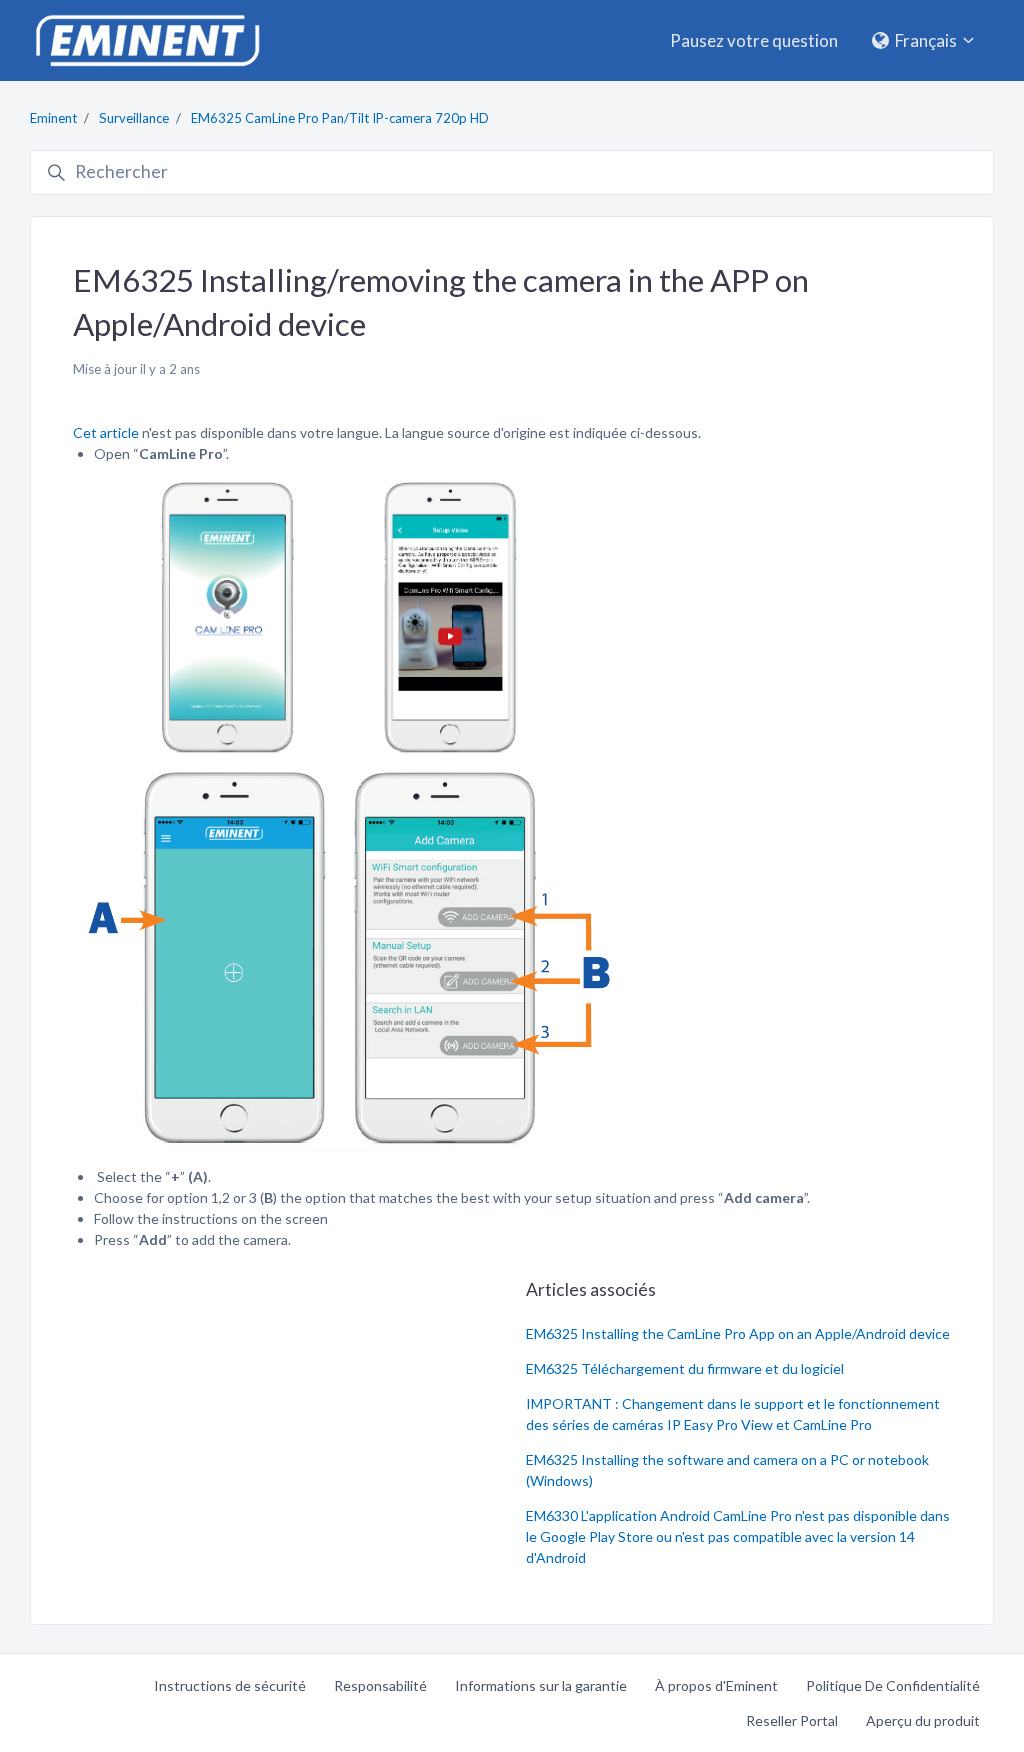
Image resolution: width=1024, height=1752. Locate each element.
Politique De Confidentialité (893, 1685)
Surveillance (134, 118)
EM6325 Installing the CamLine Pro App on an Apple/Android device (738, 1333)
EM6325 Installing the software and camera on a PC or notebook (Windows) (727, 1470)
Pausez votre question (754, 40)
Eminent (53, 118)
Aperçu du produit (923, 1720)
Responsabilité (380, 1685)
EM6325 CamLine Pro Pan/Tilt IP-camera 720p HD (340, 118)
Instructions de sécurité (230, 1685)
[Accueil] (147, 40)
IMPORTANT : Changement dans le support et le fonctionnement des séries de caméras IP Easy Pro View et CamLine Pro (733, 1414)
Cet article (107, 432)
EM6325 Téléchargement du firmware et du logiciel (685, 1368)
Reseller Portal (792, 1720)
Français (926, 40)
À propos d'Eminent (716, 1685)
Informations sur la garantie (541, 1685)
